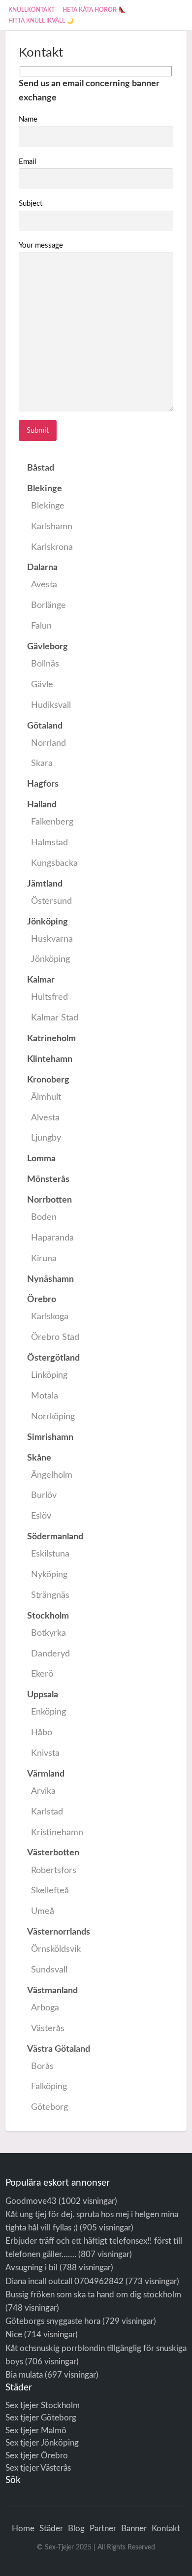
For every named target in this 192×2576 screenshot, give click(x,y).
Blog (76, 2528)
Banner (134, 2528)
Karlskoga (50, 1317)
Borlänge (48, 605)
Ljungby (46, 1138)
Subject (31, 204)
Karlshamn (52, 526)
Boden (44, 1217)
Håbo (42, 1733)
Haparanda (52, 1238)
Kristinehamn (57, 1832)
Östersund (51, 901)
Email (28, 162)
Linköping (49, 1375)
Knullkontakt (32, 10)
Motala (45, 1396)
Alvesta (45, 1118)
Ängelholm (52, 1475)
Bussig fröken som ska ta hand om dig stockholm (93, 2295)
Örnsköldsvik (56, 1949)
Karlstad (47, 1812)
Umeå (43, 1911)
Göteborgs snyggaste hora (53, 2321)
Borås (42, 2066)
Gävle (42, 684)
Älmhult (46, 1097)
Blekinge (48, 506)
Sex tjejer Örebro (37, 2456)
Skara (42, 763)
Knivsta (45, 1753)
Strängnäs (50, 1595)
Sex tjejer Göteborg (41, 2418)
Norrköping (53, 1416)
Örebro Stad (55, 1337)
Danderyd (50, 1654)
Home (23, 2528)
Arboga (45, 2008)
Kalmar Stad (55, 1018)
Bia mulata (24, 2375)
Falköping (49, 2086)
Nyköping (49, 1574)
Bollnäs (45, 664)
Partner (103, 2528)
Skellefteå (50, 1891)
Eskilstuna (50, 1554)
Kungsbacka (54, 863)
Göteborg (49, 2107)
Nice (14, 2335)
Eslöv (41, 1516)
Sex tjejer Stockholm (43, 2405)
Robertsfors (54, 1870)
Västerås (48, 2028)
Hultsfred (49, 997)
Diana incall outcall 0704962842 (64, 2281)
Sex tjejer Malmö (36, 2431)
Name (28, 119)
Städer (51, 2528)
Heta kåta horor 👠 (94, 10)
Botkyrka (48, 1633)
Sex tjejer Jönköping (42, 2443)
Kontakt (166, 2528)
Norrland (48, 743)
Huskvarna (52, 939)
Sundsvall (49, 1970)
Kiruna (44, 1258)
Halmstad (49, 843)
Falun (41, 626)
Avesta (44, 585)
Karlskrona (52, 547)
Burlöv (44, 1495)
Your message (41, 245)
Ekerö (42, 1674)
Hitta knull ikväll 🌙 (41, 21)
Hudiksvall (51, 705)
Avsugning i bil (32, 2268)
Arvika (43, 1791)
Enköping (48, 1712)
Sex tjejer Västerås (38, 2468)
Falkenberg (52, 822)
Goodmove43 (31, 2201)
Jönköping (50, 959)
